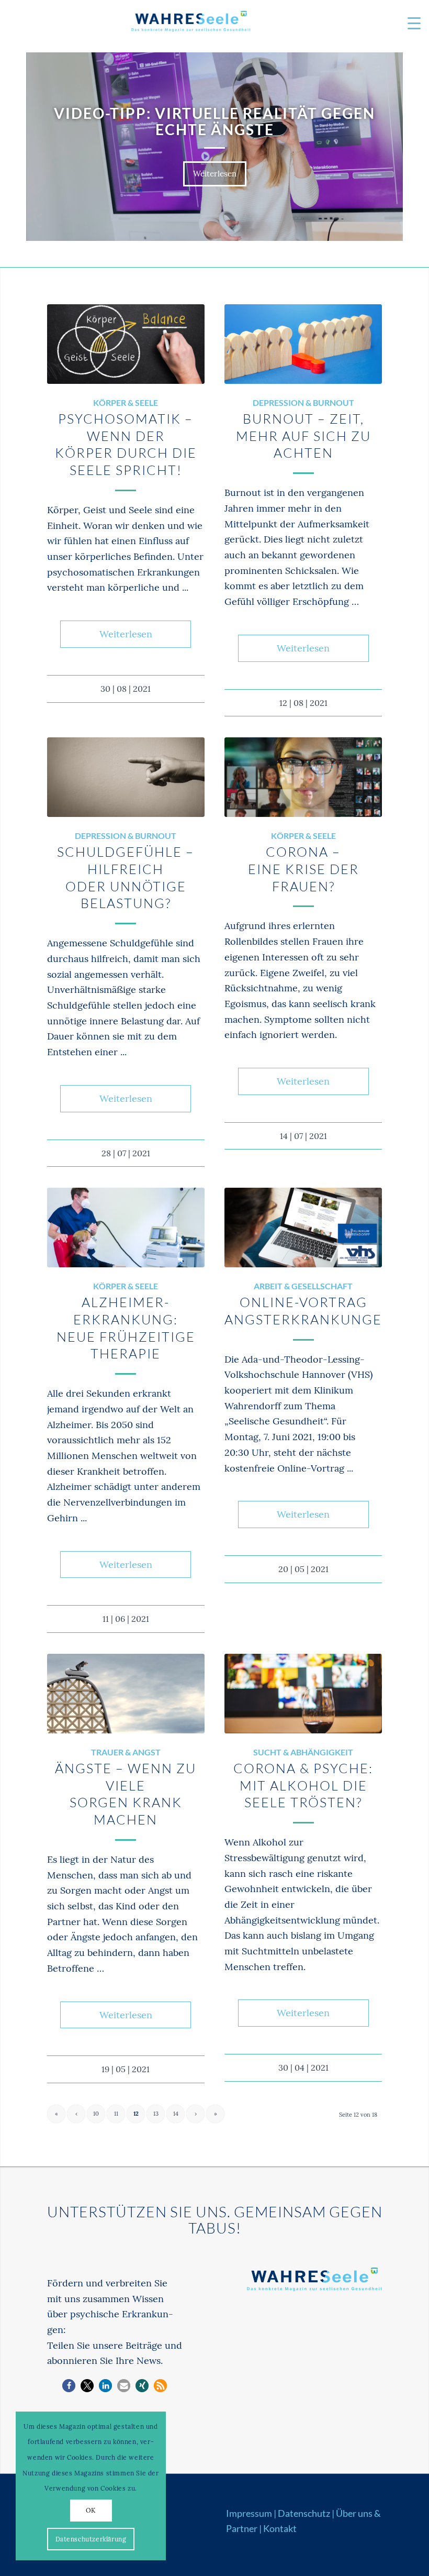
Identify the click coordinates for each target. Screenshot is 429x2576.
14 (176, 2114)
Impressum (249, 2513)
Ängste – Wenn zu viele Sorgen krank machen (126, 1794)
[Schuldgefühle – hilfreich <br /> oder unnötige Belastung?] (126, 777)
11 (116, 2114)
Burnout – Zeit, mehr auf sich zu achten (303, 436)
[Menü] (409, 24)
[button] (69, 2386)
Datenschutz (304, 2513)
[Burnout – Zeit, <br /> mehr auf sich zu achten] (303, 344)
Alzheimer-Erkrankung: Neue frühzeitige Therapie (126, 1328)
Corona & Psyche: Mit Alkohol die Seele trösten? (303, 1785)
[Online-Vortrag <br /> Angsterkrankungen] (303, 1228)
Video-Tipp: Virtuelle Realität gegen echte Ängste (214, 121)
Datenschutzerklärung (91, 2539)
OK (91, 2510)
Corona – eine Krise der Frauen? (303, 869)
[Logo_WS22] (190, 24)
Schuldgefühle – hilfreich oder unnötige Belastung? (126, 877)
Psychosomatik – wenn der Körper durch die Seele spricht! (126, 444)
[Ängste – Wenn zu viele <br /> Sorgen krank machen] (126, 1694)
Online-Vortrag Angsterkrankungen (309, 1311)
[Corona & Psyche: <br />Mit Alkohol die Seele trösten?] (303, 1694)
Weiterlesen (215, 174)
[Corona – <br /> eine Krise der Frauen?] (303, 777)
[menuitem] (409, 24)
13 (156, 2114)
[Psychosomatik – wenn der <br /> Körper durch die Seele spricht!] (126, 344)
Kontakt (280, 2528)
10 (96, 2114)
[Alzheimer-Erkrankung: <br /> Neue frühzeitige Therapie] (126, 1228)
